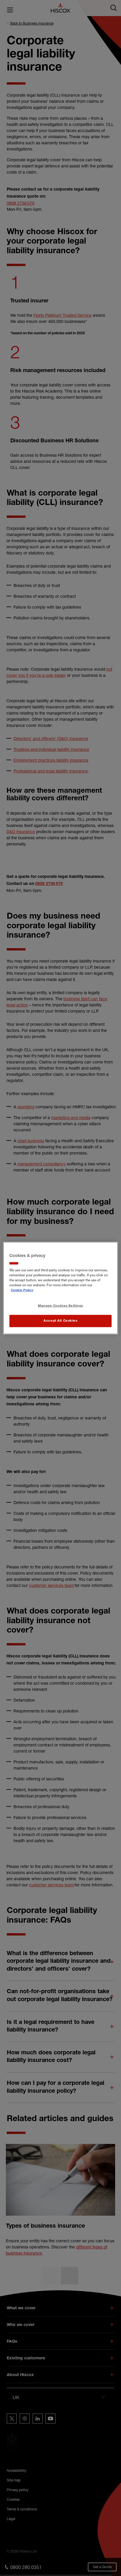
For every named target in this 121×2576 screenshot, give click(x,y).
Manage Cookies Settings (60, 1306)
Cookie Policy (22, 1290)
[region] (60, 1288)
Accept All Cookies (60, 1321)
